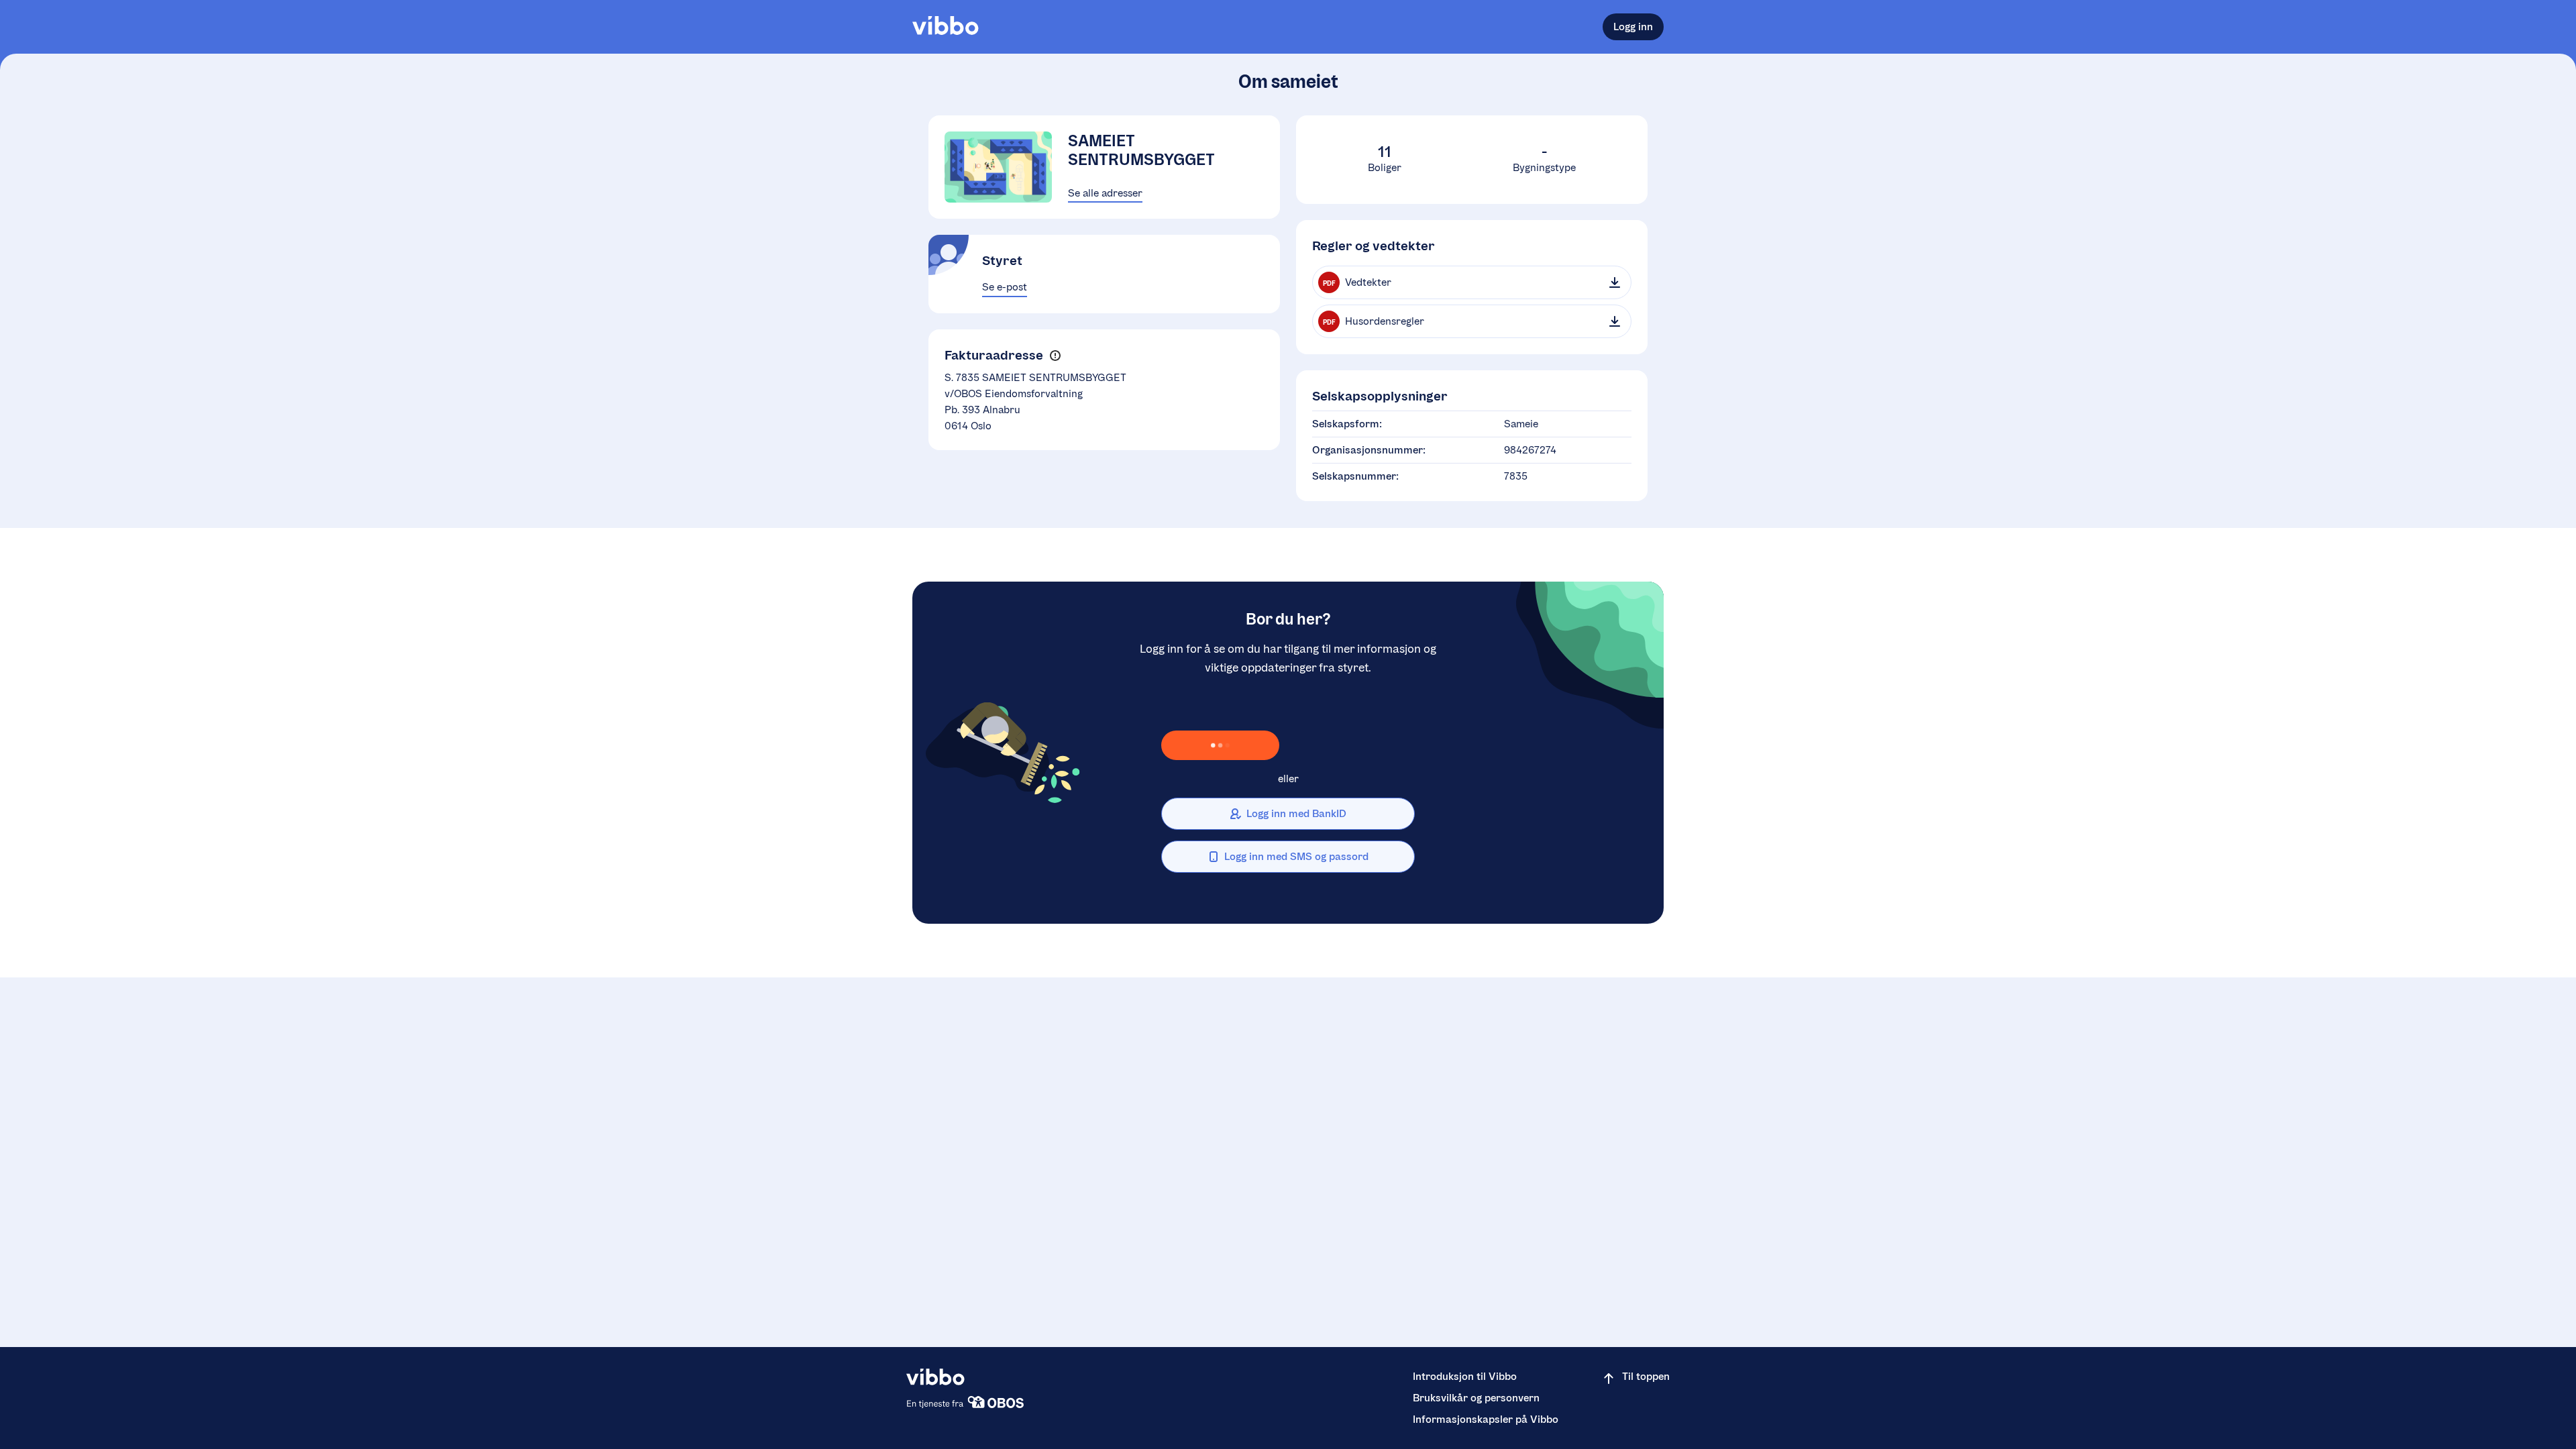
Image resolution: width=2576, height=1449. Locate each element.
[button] (1055, 355)
